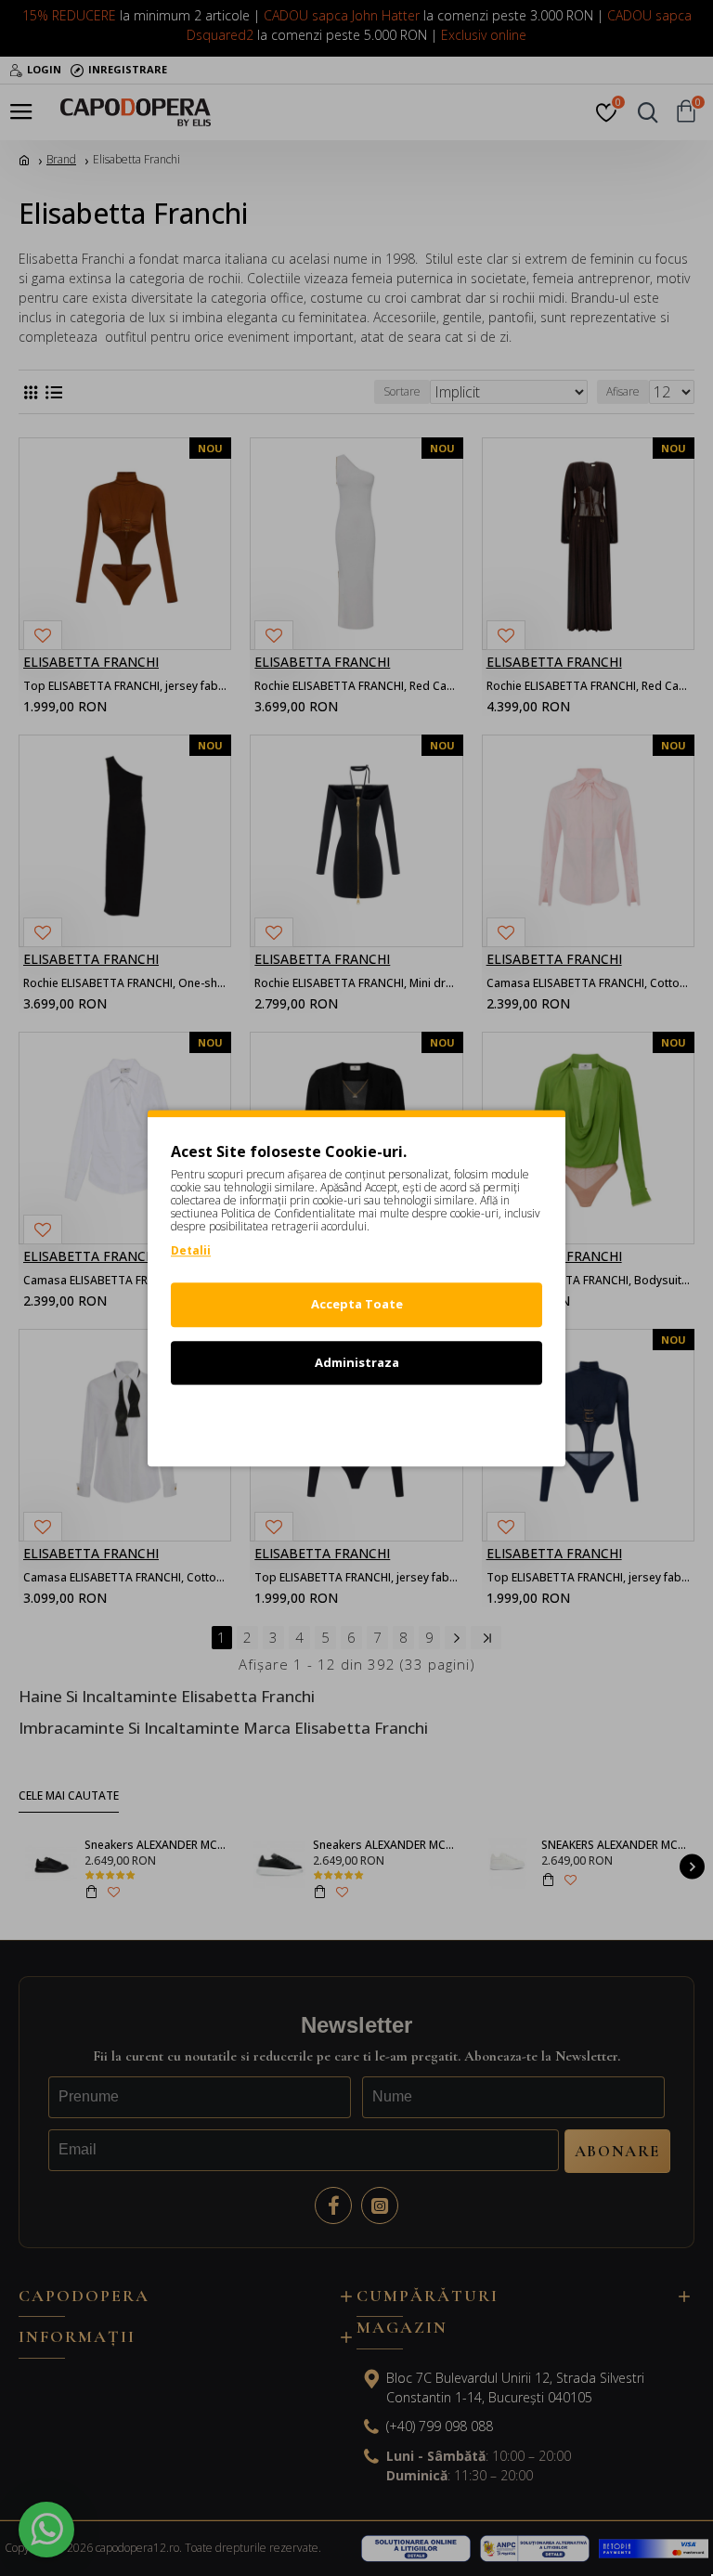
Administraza (357, 1362)
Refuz (356, 1420)
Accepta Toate (357, 1304)
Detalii (191, 1250)
